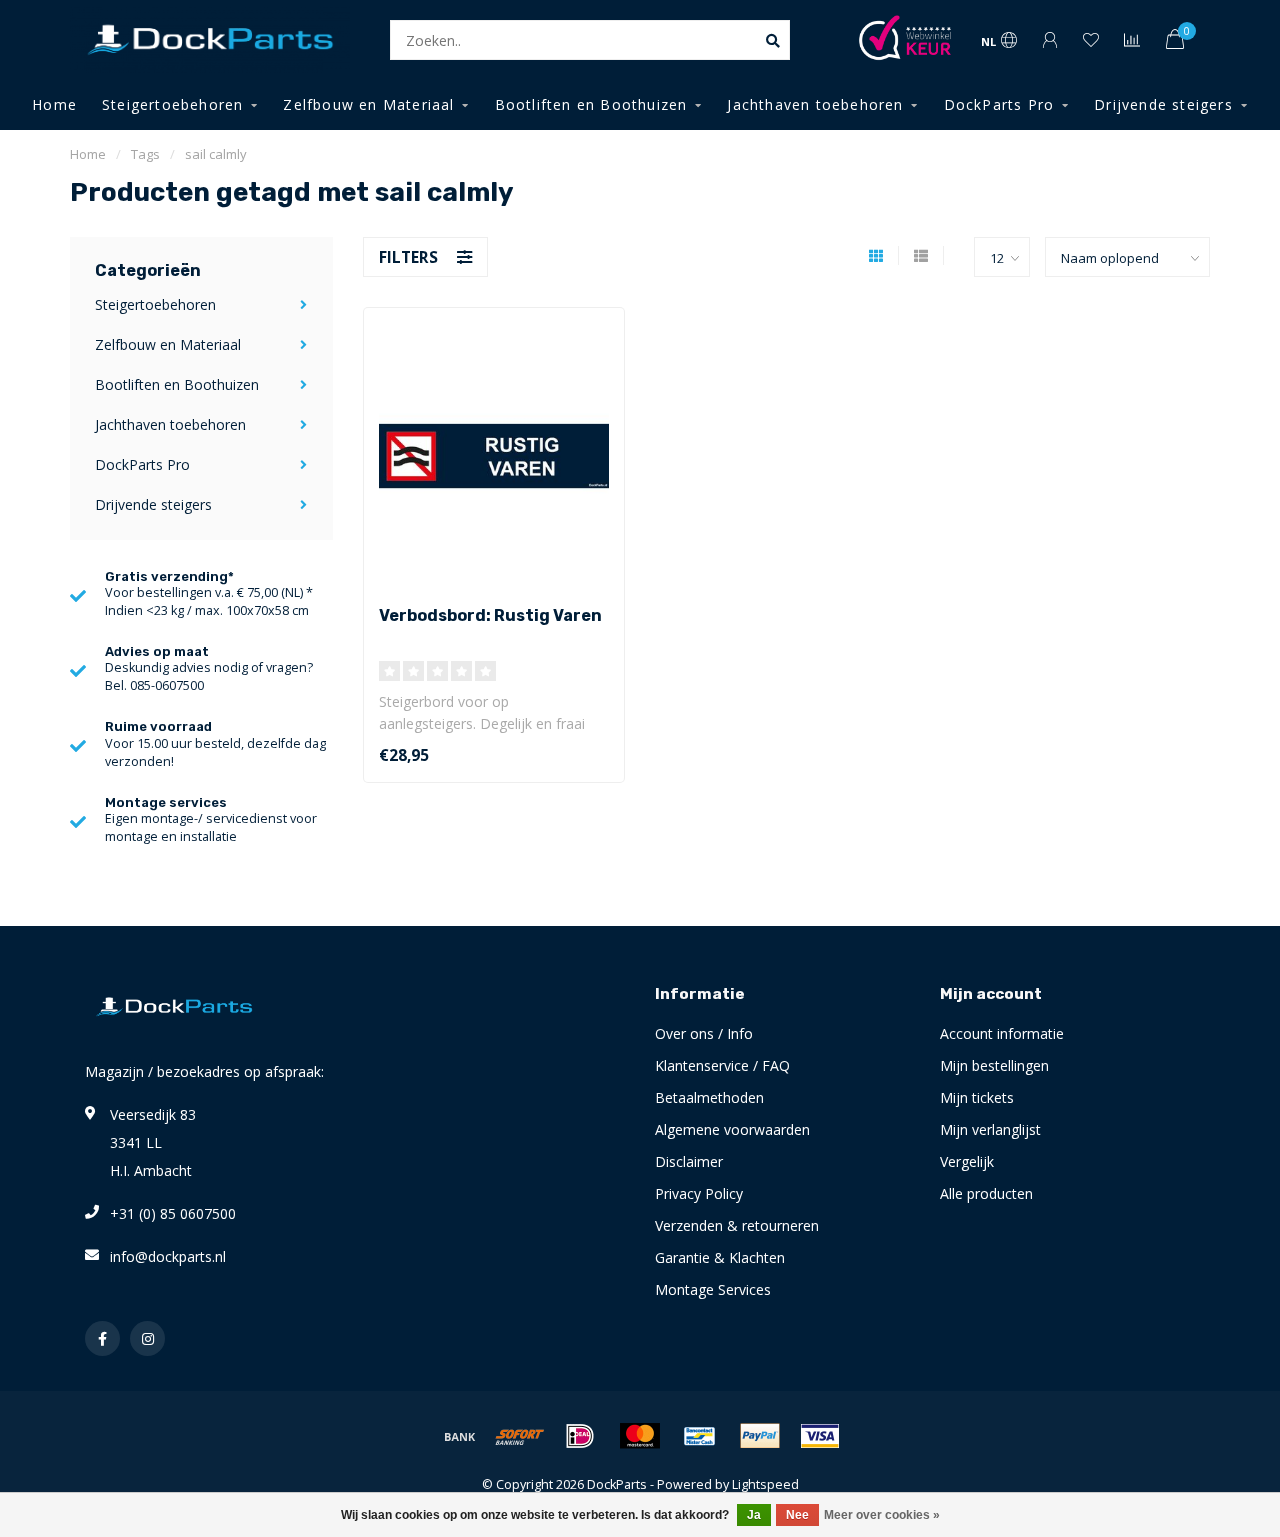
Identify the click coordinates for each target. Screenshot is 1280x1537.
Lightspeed (765, 1484)
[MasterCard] (640, 1436)
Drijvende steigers (1163, 104)
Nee (797, 1515)
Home (54, 104)
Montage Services (713, 1289)
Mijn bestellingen (994, 1065)
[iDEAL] (580, 1436)
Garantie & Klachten (720, 1257)
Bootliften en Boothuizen (591, 104)
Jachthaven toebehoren (815, 104)
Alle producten (986, 1193)
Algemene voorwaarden (732, 1129)
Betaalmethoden (709, 1097)
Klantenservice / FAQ (722, 1065)
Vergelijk (967, 1161)
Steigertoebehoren (172, 104)
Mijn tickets (977, 1097)
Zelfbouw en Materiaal (368, 104)
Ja (754, 1515)
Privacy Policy (699, 1193)
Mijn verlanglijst (990, 1129)
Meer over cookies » (882, 1515)
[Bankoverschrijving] (460, 1436)
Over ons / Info (704, 1033)
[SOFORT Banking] (520, 1436)
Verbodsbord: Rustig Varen (490, 615)
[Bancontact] (700, 1436)
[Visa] (820, 1436)
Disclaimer (689, 1161)
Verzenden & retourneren (737, 1225)
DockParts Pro (999, 104)
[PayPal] (760, 1436)
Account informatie (1002, 1033)
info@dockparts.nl (168, 1256)
